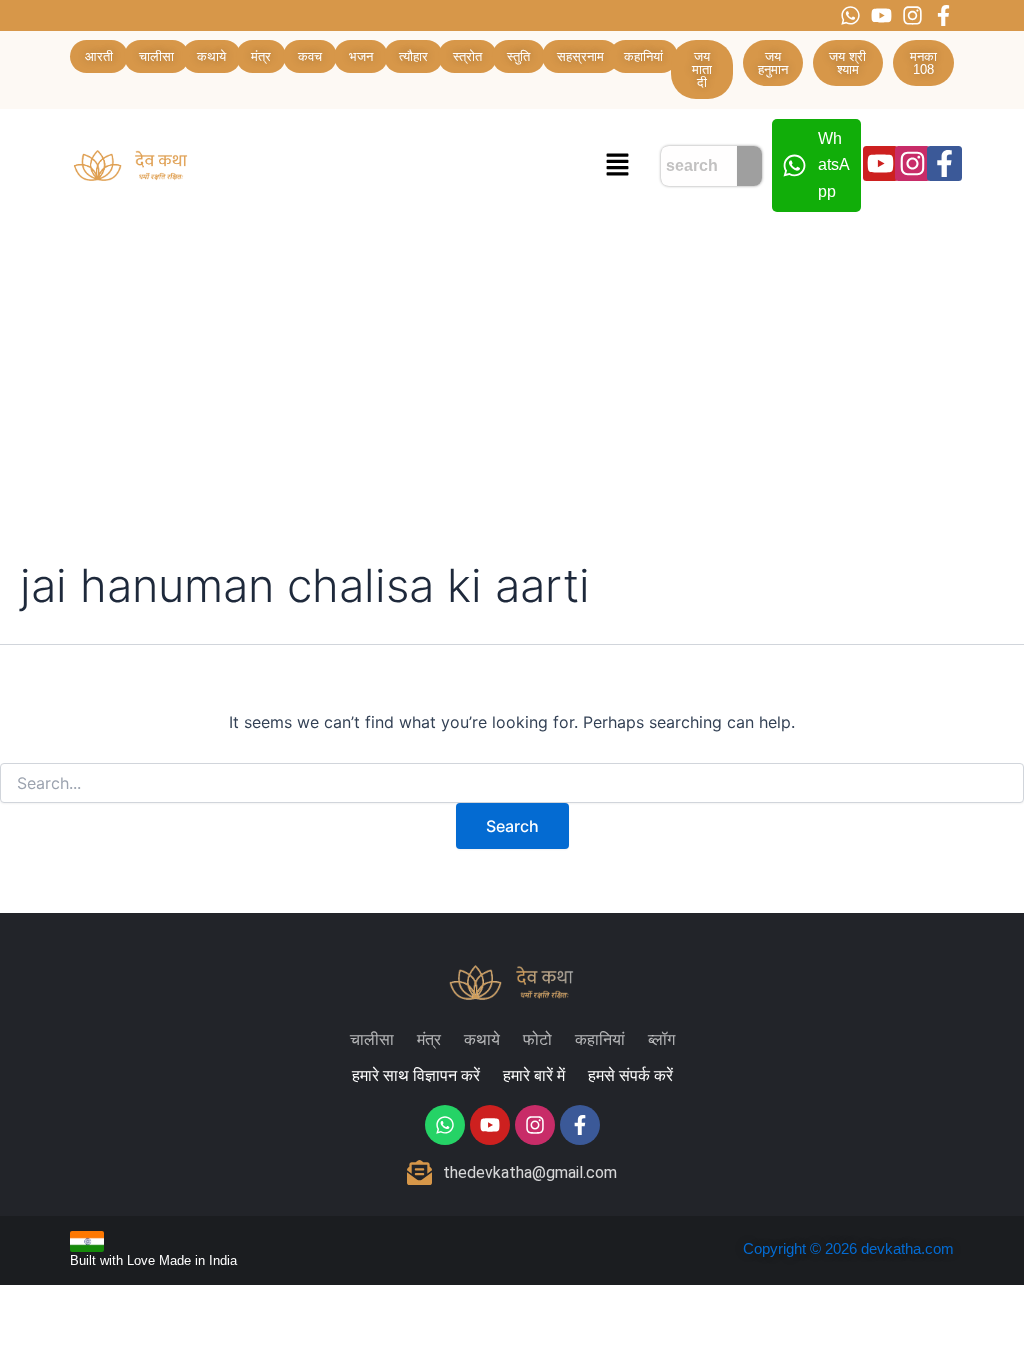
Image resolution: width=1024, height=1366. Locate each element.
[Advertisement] (512, 372)
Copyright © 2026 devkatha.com (848, 1248)
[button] (617, 165)
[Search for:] (512, 783)
